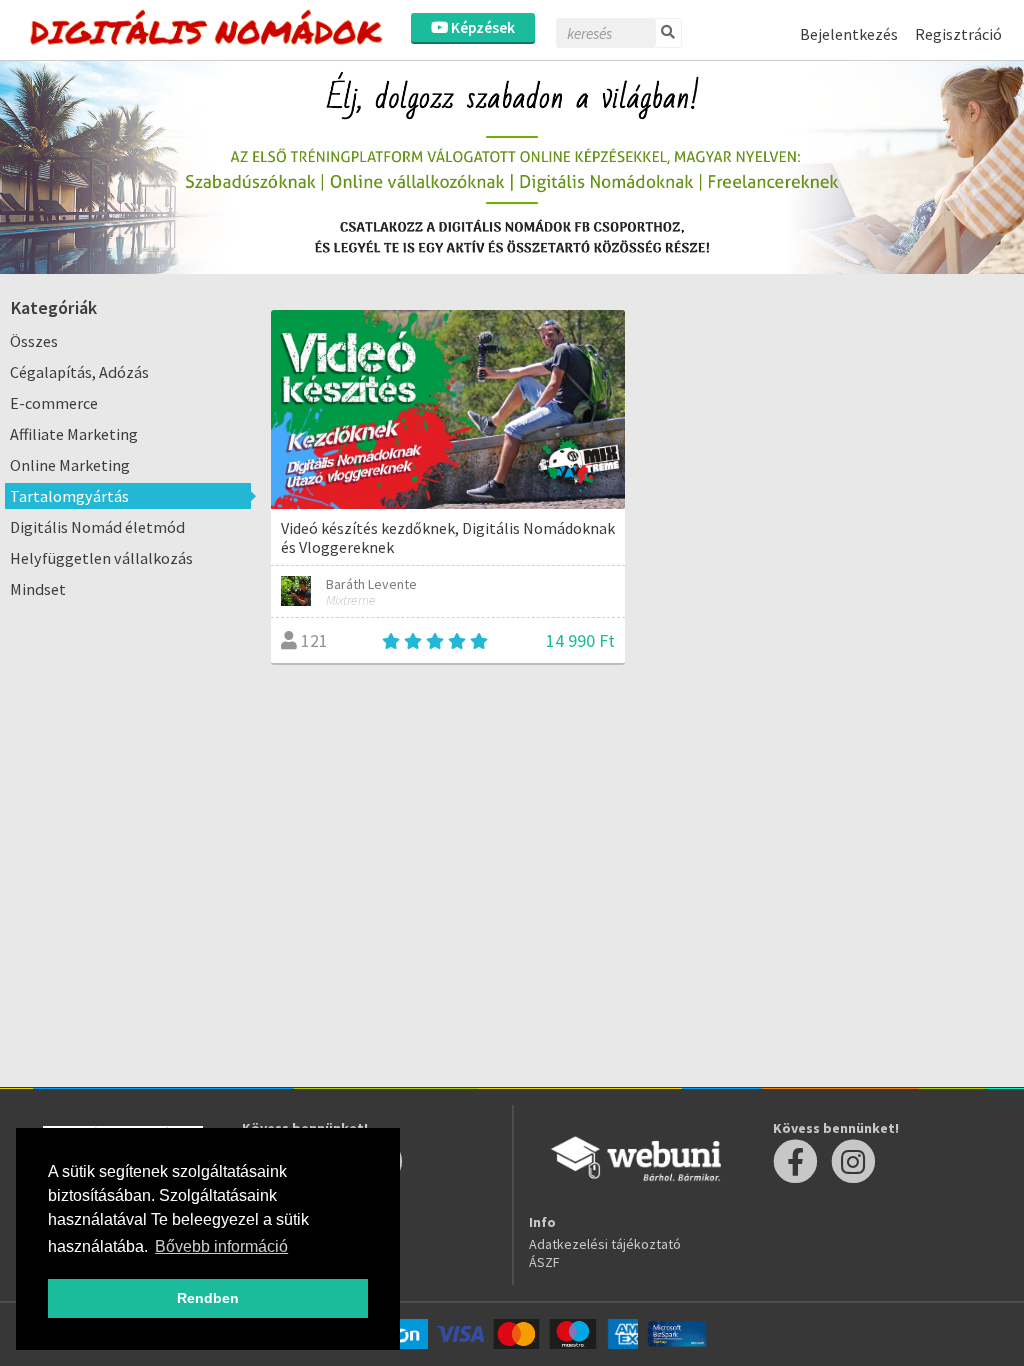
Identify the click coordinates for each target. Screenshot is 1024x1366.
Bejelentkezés (849, 34)
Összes (34, 341)
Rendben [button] (208, 1298)
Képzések (481, 27)
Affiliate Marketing (74, 434)
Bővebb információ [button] (221, 1246)
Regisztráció (958, 34)
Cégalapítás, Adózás (79, 372)
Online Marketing (70, 465)
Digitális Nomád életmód (97, 527)
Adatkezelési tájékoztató (605, 1244)
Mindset (38, 589)
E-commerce (54, 403)
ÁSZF (544, 1262)
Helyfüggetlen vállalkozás (101, 558)
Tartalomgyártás (69, 496)
